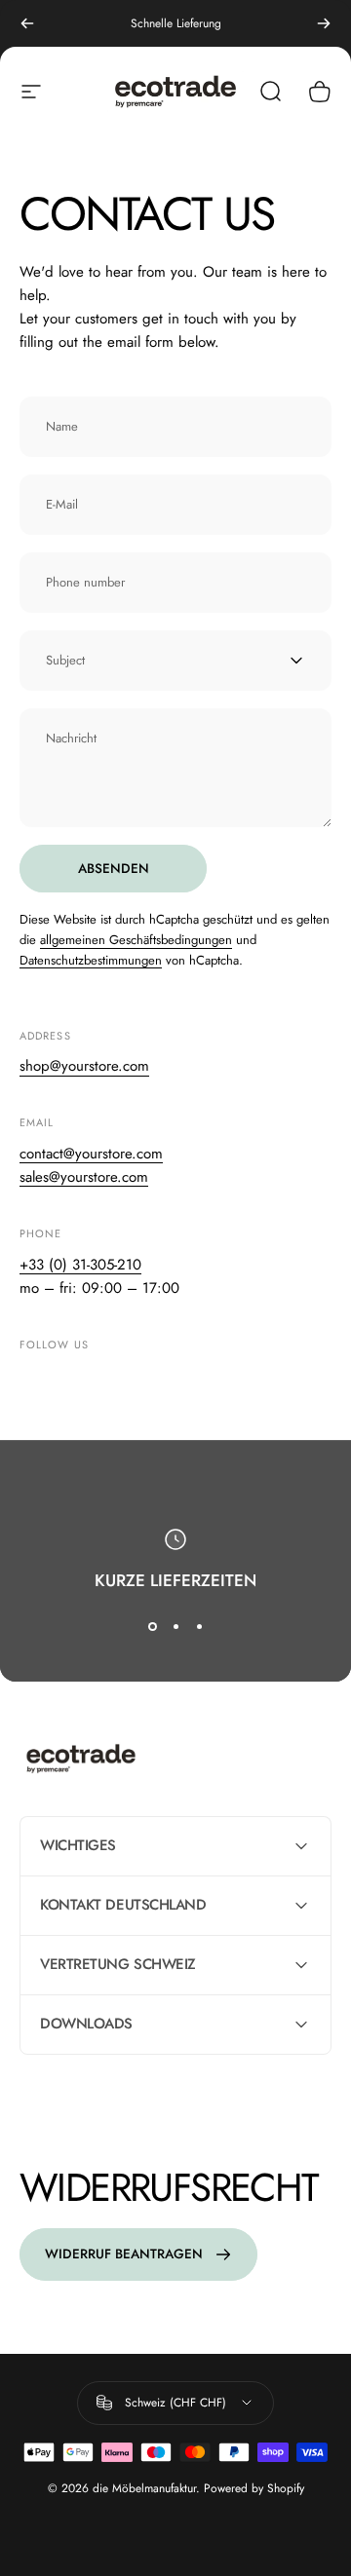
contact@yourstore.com (91, 1154)
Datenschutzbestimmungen (91, 960)
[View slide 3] (199, 1626)
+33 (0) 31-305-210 (80, 1265)
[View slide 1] (152, 1626)
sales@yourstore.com (84, 1177)
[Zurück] (27, 23)
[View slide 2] (175, 1626)
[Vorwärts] (324, 23)
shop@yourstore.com (84, 1066)
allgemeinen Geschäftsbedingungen (136, 940)
